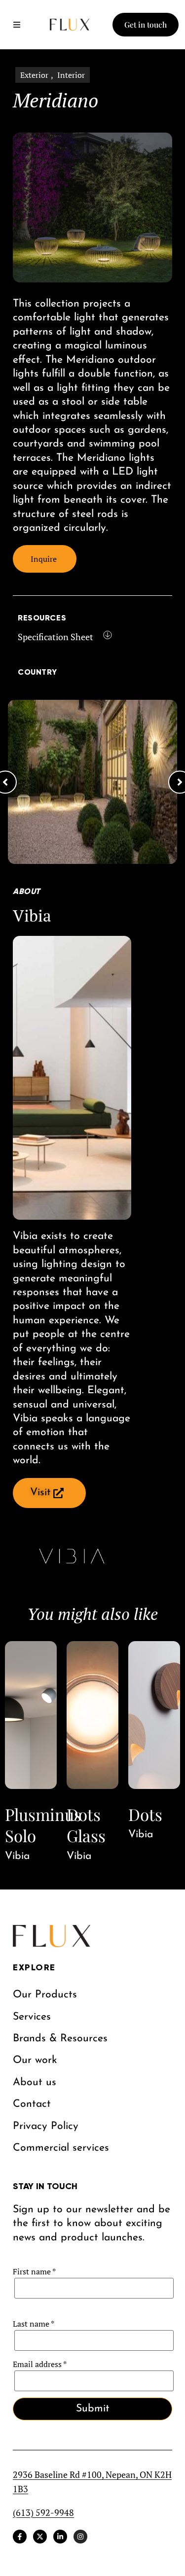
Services (32, 2017)
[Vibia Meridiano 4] (92, 782)
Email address (40, 2364)
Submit (93, 2409)
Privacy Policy (46, 2126)
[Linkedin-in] (60, 2537)
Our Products (45, 1995)
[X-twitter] (40, 2537)
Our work (35, 2060)
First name (34, 2271)
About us (35, 2082)
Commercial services (61, 2148)
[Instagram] (80, 2537)
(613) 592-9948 (43, 2512)
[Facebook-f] (20, 2537)
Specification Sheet (55, 637)
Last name (34, 2324)
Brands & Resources (60, 2039)
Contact (32, 2104)
